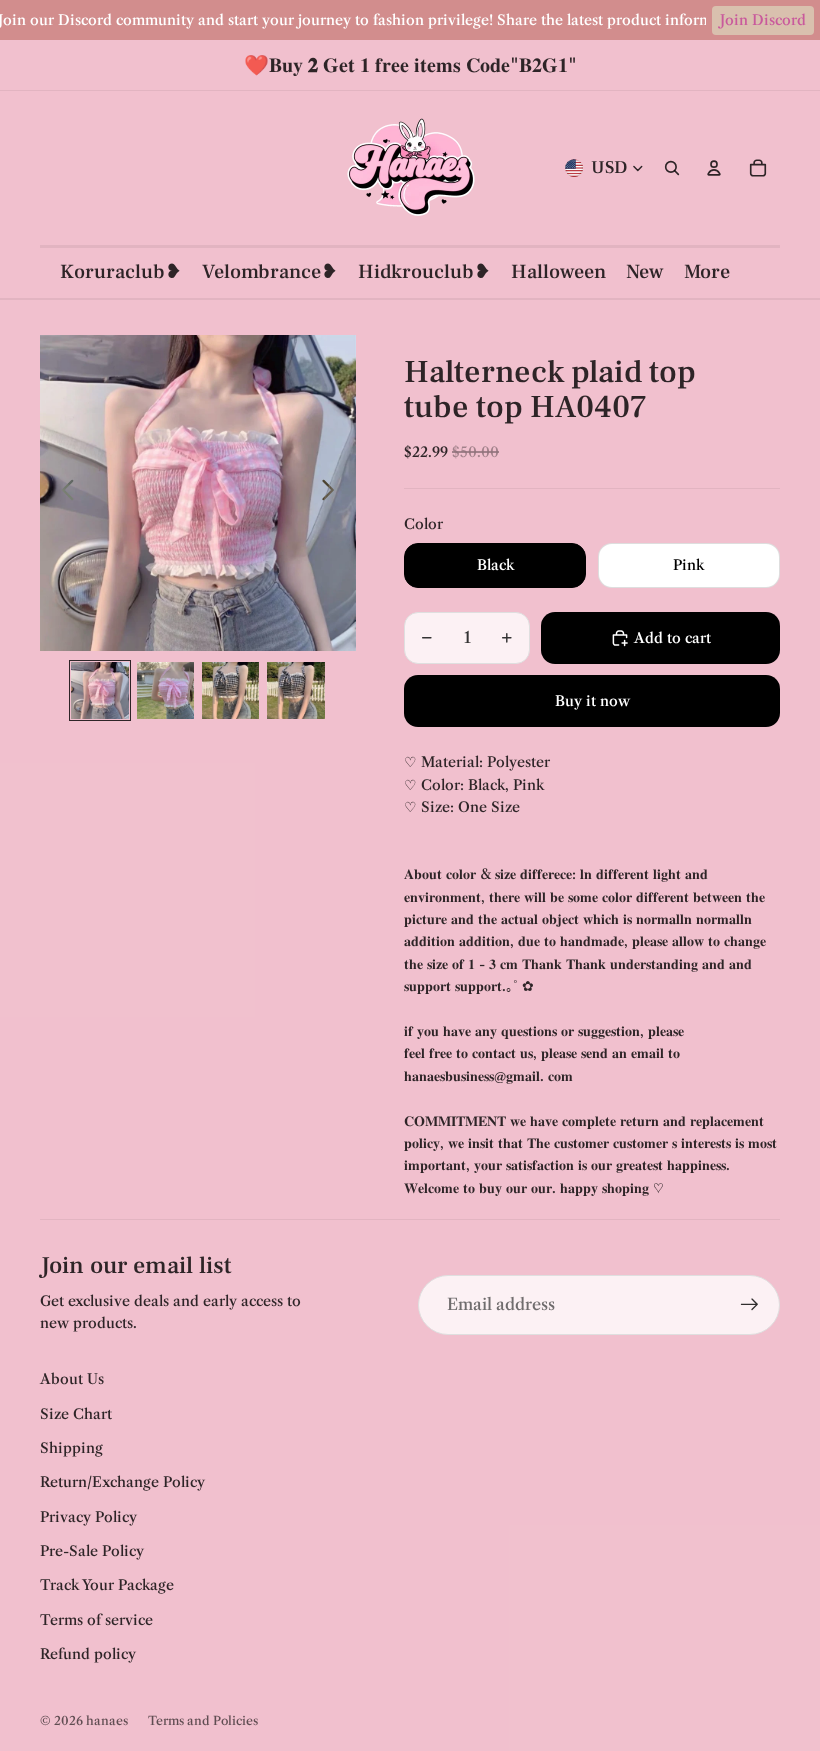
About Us (72, 1379)
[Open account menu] (714, 168)
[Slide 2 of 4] (165, 690)
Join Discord (763, 20)
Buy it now (592, 701)
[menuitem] (707, 272)
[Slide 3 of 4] (230, 690)
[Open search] (672, 168)
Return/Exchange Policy (122, 1482)
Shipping (71, 1448)
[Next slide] (333, 493)
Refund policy (88, 1654)
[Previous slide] (62, 493)
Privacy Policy (88, 1517)
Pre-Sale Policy (92, 1551)
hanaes (107, 1720)
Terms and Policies (203, 1720)
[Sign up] (750, 1305)
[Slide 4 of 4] (295, 690)
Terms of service (96, 1620)
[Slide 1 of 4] (99, 690)
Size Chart (76, 1414)
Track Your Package (107, 1585)
